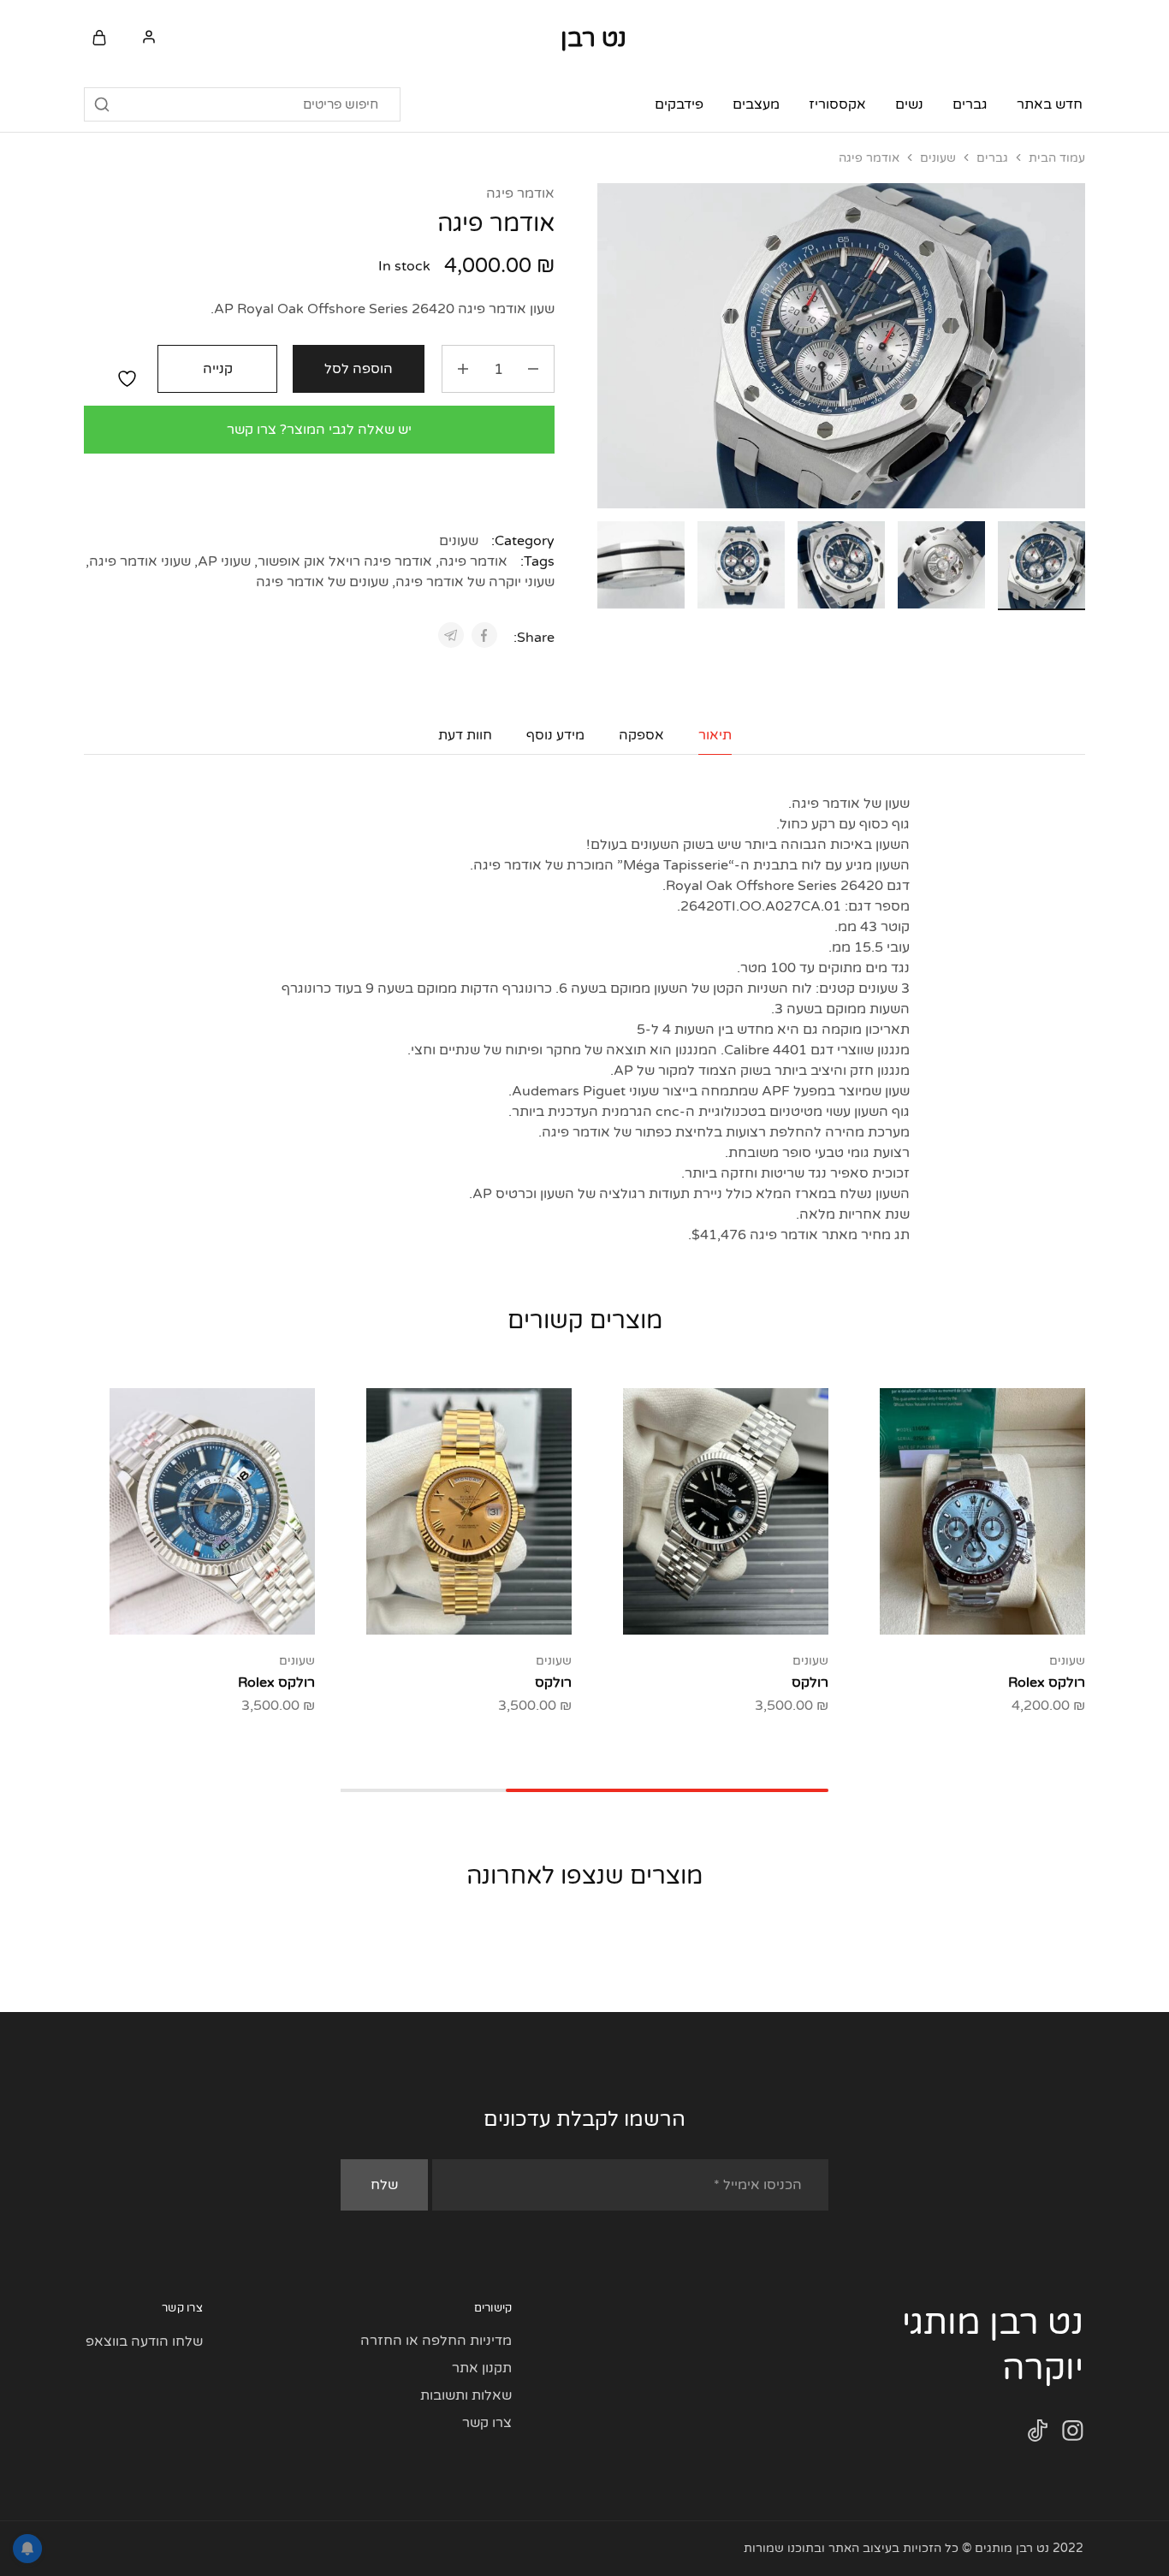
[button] (610, 562)
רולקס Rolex (1047, 1683)
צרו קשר (487, 2423)
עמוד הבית (1057, 158)
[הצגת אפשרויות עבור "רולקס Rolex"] (255, 1609)
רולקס (810, 1683)
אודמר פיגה (520, 193)
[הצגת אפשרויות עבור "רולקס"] (768, 1609)
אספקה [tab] (641, 735)
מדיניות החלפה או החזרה (436, 2341)
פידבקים (679, 104)
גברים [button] (970, 104)
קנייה (218, 369)
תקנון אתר (482, 2368)
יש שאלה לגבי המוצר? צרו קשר (319, 430)
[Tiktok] (1038, 2434)
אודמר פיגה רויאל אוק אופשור (345, 561)
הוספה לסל (359, 369)
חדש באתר (1050, 104)
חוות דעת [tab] (465, 735)
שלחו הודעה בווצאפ (144, 2342)
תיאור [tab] (715, 735)
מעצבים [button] (756, 104)
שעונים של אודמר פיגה (322, 582)
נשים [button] (909, 104)
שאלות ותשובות (466, 2395)
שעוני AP (224, 561)
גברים (992, 158)
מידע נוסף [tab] (555, 735)
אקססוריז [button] (837, 104)
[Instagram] (1073, 2434)
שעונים (938, 158)
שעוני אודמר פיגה (140, 561)
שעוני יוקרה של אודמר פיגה (475, 582)
